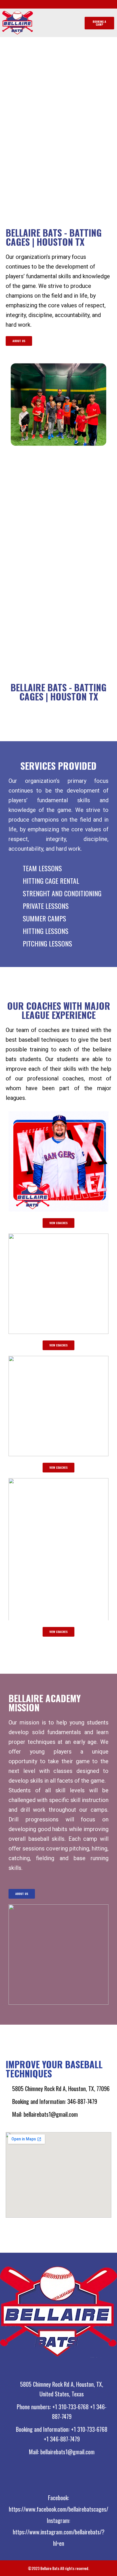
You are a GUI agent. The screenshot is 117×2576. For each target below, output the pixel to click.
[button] (58, 23)
